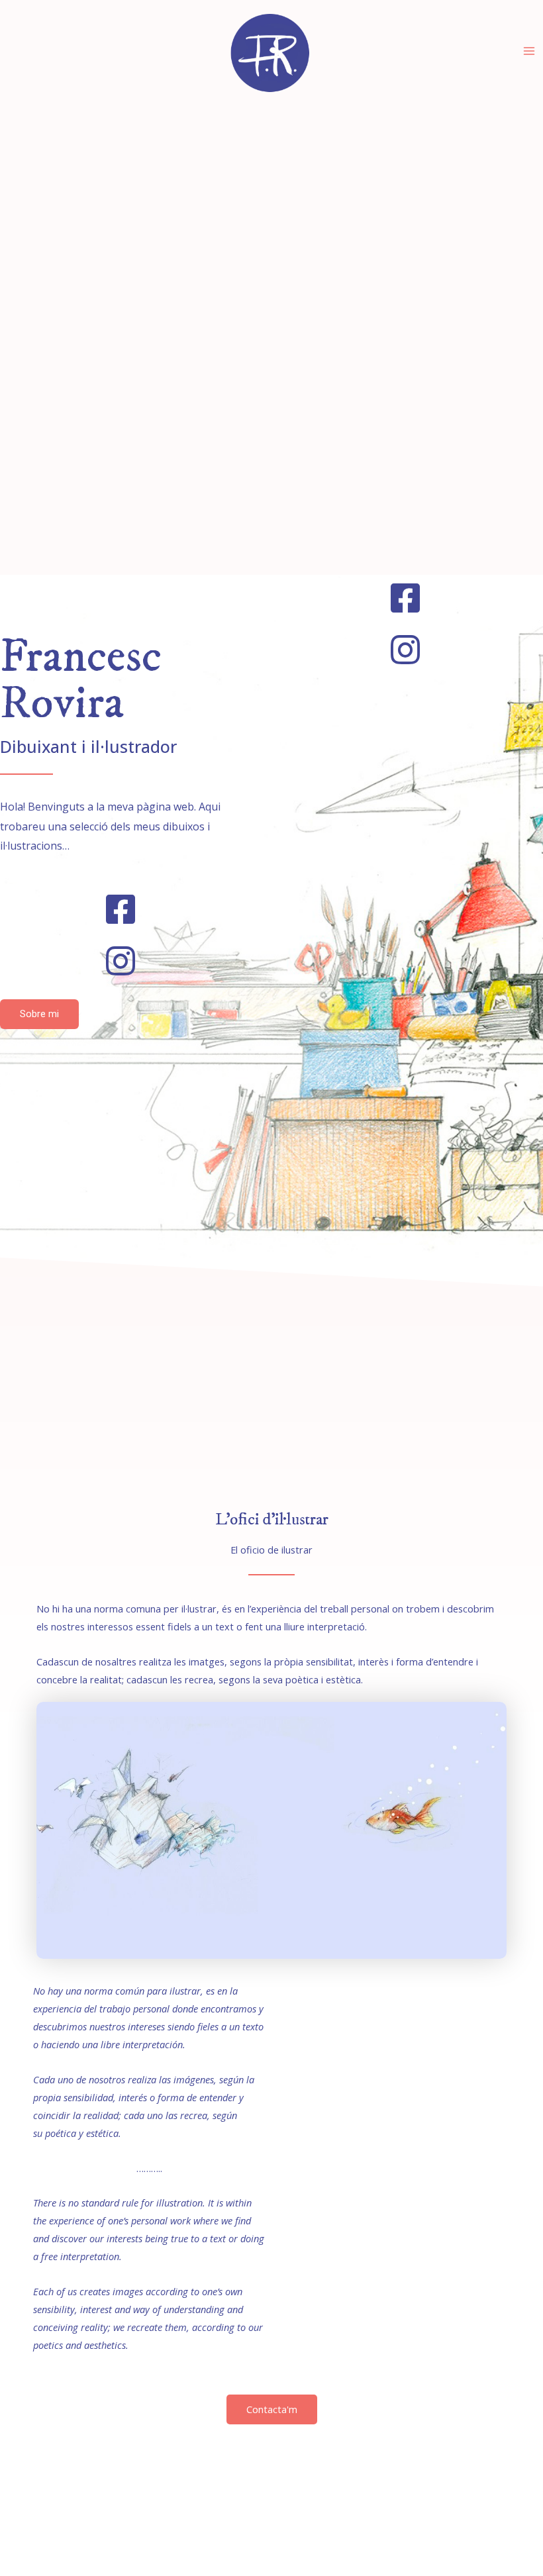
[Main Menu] (529, 51)
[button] (39, 1014)
